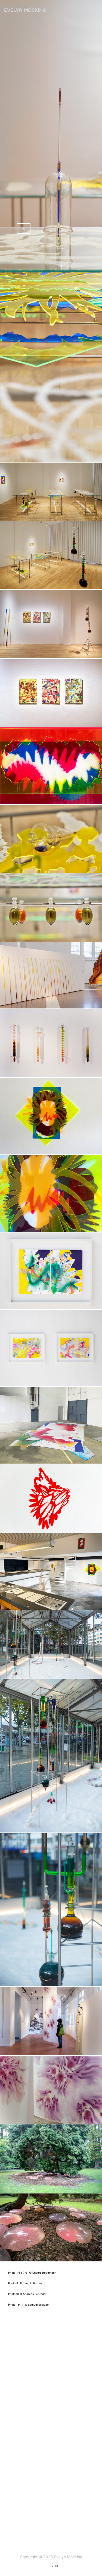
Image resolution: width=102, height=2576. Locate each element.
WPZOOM (68, 2565)
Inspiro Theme (38, 2565)
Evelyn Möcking (25, 10)
